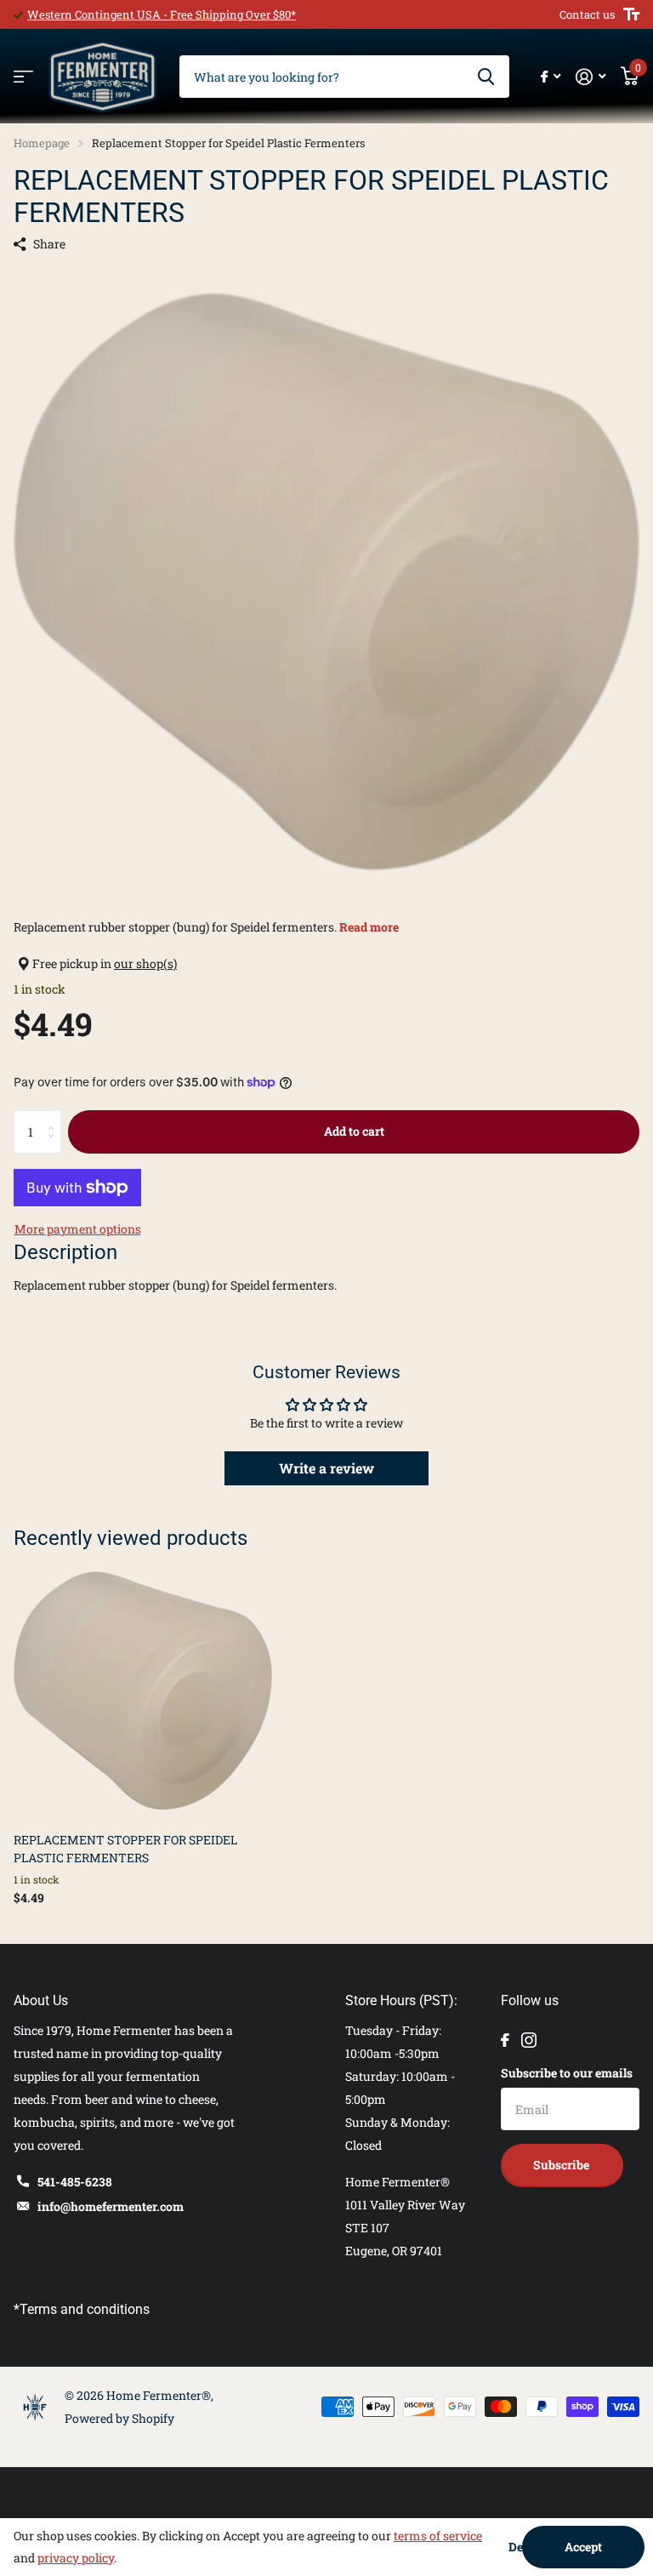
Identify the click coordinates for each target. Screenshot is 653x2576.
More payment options (78, 1229)
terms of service (438, 2536)
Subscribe (562, 2165)
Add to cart (354, 1131)
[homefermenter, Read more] (551, 77)
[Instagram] (529, 2040)
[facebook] (505, 2040)
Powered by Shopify (119, 2418)
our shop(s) (145, 963)
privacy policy (76, 2558)
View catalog (23, 77)
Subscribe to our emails (567, 2073)
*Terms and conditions (82, 2309)
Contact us (587, 14)
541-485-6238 (75, 2182)
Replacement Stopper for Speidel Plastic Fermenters (125, 1849)
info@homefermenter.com (111, 2206)
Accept (583, 2547)
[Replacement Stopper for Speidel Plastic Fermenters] (143, 1690)
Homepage (42, 143)
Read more (369, 927)
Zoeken (486, 77)
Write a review (326, 1468)
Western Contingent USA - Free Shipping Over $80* (162, 14)
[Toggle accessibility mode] (631, 14)
